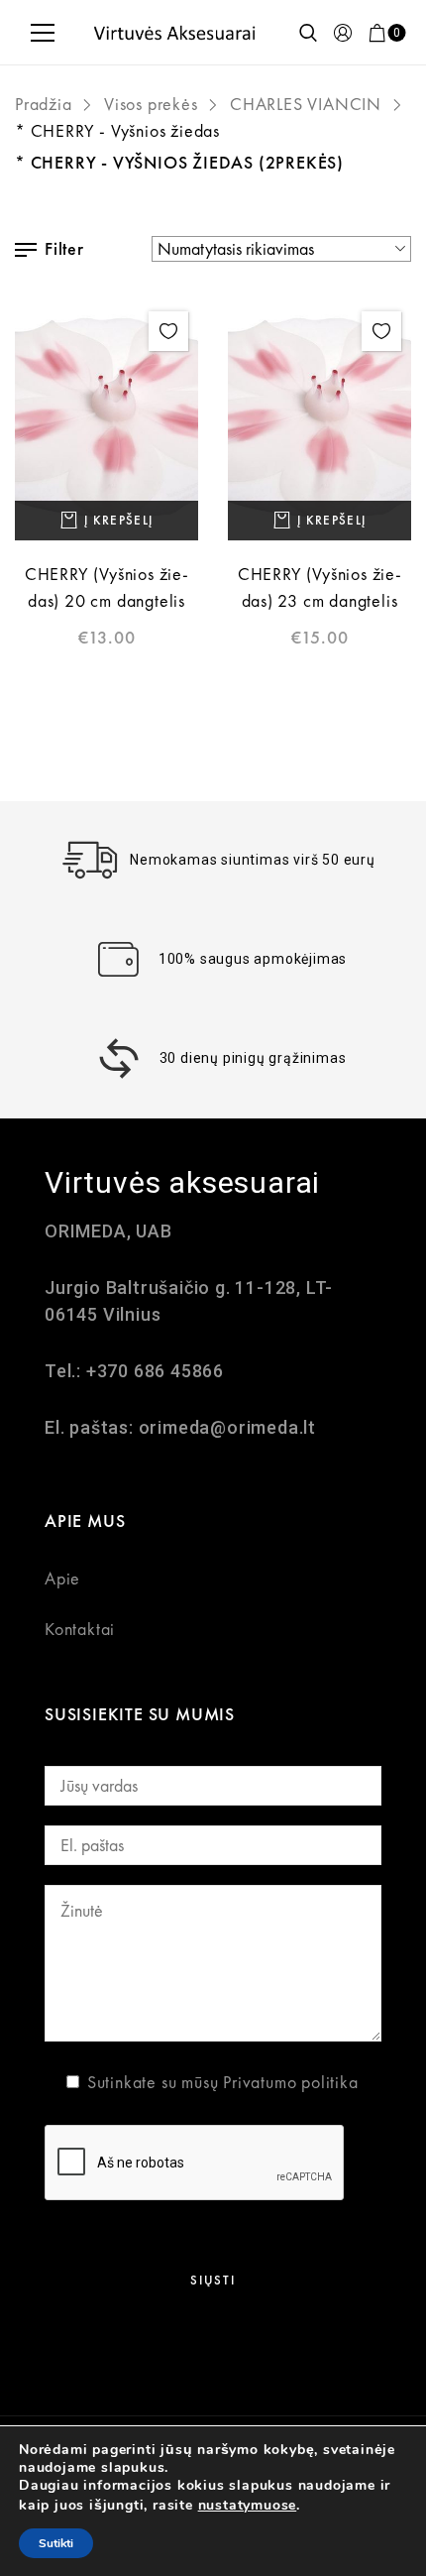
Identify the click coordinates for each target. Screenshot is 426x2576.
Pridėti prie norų (168, 331)
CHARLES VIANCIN (306, 104)
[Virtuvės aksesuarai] (175, 32)
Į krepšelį (118, 520)
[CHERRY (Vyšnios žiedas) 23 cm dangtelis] (319, 421)
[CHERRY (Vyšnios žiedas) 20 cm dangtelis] (106, 421)
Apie (62, 1578)
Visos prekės (151, 104)
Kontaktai (80, 1629)
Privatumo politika (290, 2082)
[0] (377, 33)
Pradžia (44, 104)
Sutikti (56, 2543)
